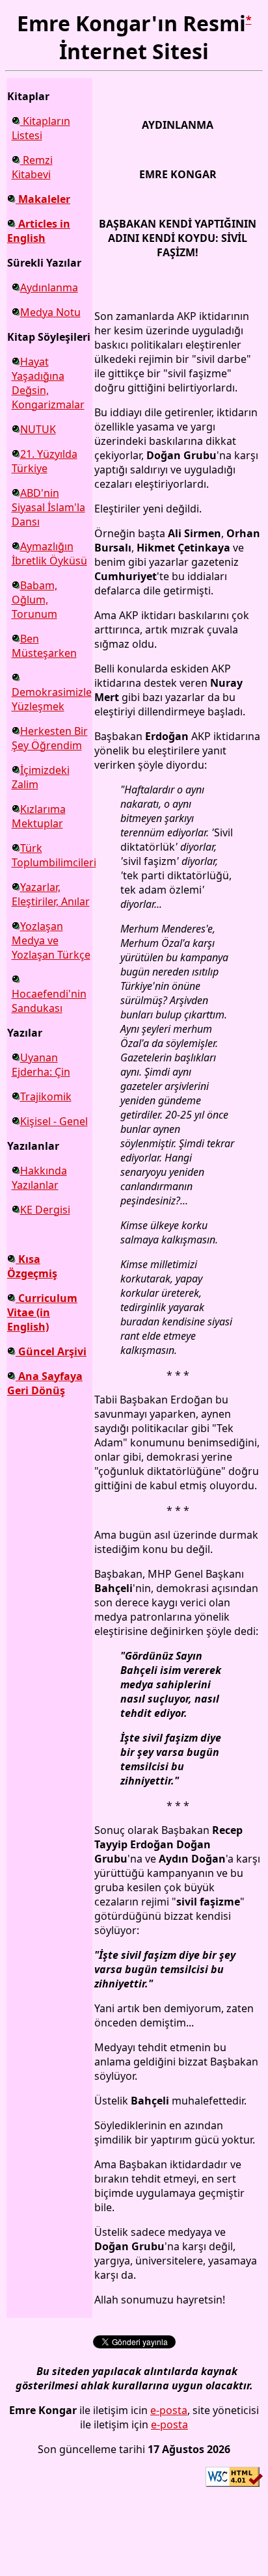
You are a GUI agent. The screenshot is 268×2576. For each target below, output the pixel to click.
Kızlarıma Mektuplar (39, 816)
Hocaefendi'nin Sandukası (49, 1001)
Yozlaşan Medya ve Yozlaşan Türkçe (51, 940)
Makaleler (43, 199)
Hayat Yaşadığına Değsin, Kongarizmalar (48, 383)
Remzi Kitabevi (32, 167)
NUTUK (38, 429)
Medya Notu (50, 312)
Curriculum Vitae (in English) (42, 1312)
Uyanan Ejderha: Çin (41, 1065)
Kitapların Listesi (41, 128)
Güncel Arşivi (51, 1351)
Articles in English (39, 231)
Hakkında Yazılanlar (39, 1178)
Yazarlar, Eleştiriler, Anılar (51, 894)
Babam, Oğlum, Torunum (34, 600)
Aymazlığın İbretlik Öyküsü (49, 553)
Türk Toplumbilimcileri (54, 855)
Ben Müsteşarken (44, 646)
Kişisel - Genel (54, 1121)
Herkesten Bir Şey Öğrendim (50, 738)
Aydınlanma (49, 287)
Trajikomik (46, 1096)
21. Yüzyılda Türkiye (45, 461)
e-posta (169, 2410)
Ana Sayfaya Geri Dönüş (45, 1383)
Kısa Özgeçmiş (32, 1266)
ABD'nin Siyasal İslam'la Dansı (48, 507)
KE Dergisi (45, 1210)
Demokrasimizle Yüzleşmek (52, 699)
